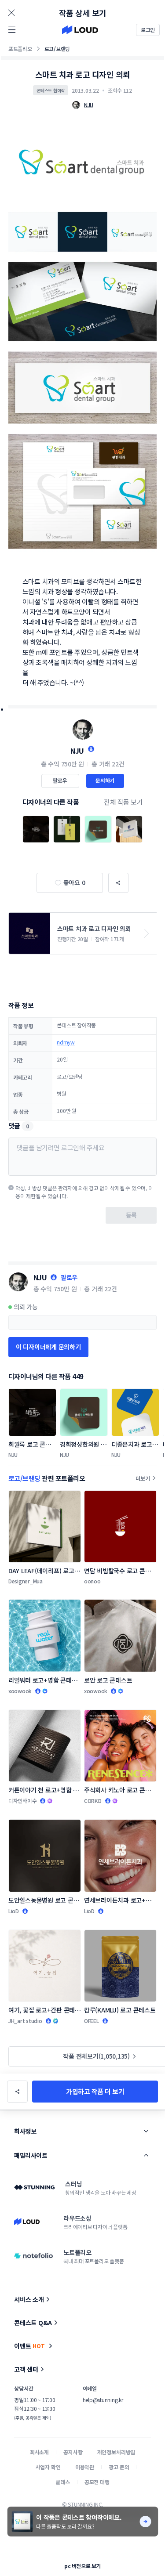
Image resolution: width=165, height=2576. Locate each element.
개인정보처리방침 (116, 2452)
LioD (14, 1911)
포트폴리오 (20, 49)
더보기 (143, 1478)
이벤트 (29, 2346)
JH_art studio (25, 2021)
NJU (77, 751)
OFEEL (92, 2021)
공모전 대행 (97, 2482)
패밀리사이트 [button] (31, 2155)
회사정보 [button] (25, 2131)
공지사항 (73, 2452)
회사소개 (39, 2452)
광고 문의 (119, 2467)
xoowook (20, 1691)
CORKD (93, 1801)
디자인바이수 (23, 1801)
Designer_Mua (26, 1581)
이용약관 (85, 2467)
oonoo (92, 1581)
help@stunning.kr (103, 2400)
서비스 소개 (29, 2299)
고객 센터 (26, 2369)
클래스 (63, 2482)
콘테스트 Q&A (33, 2323)
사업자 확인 (48, 2467)
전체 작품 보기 (123, 802)
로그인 (148, 30)
